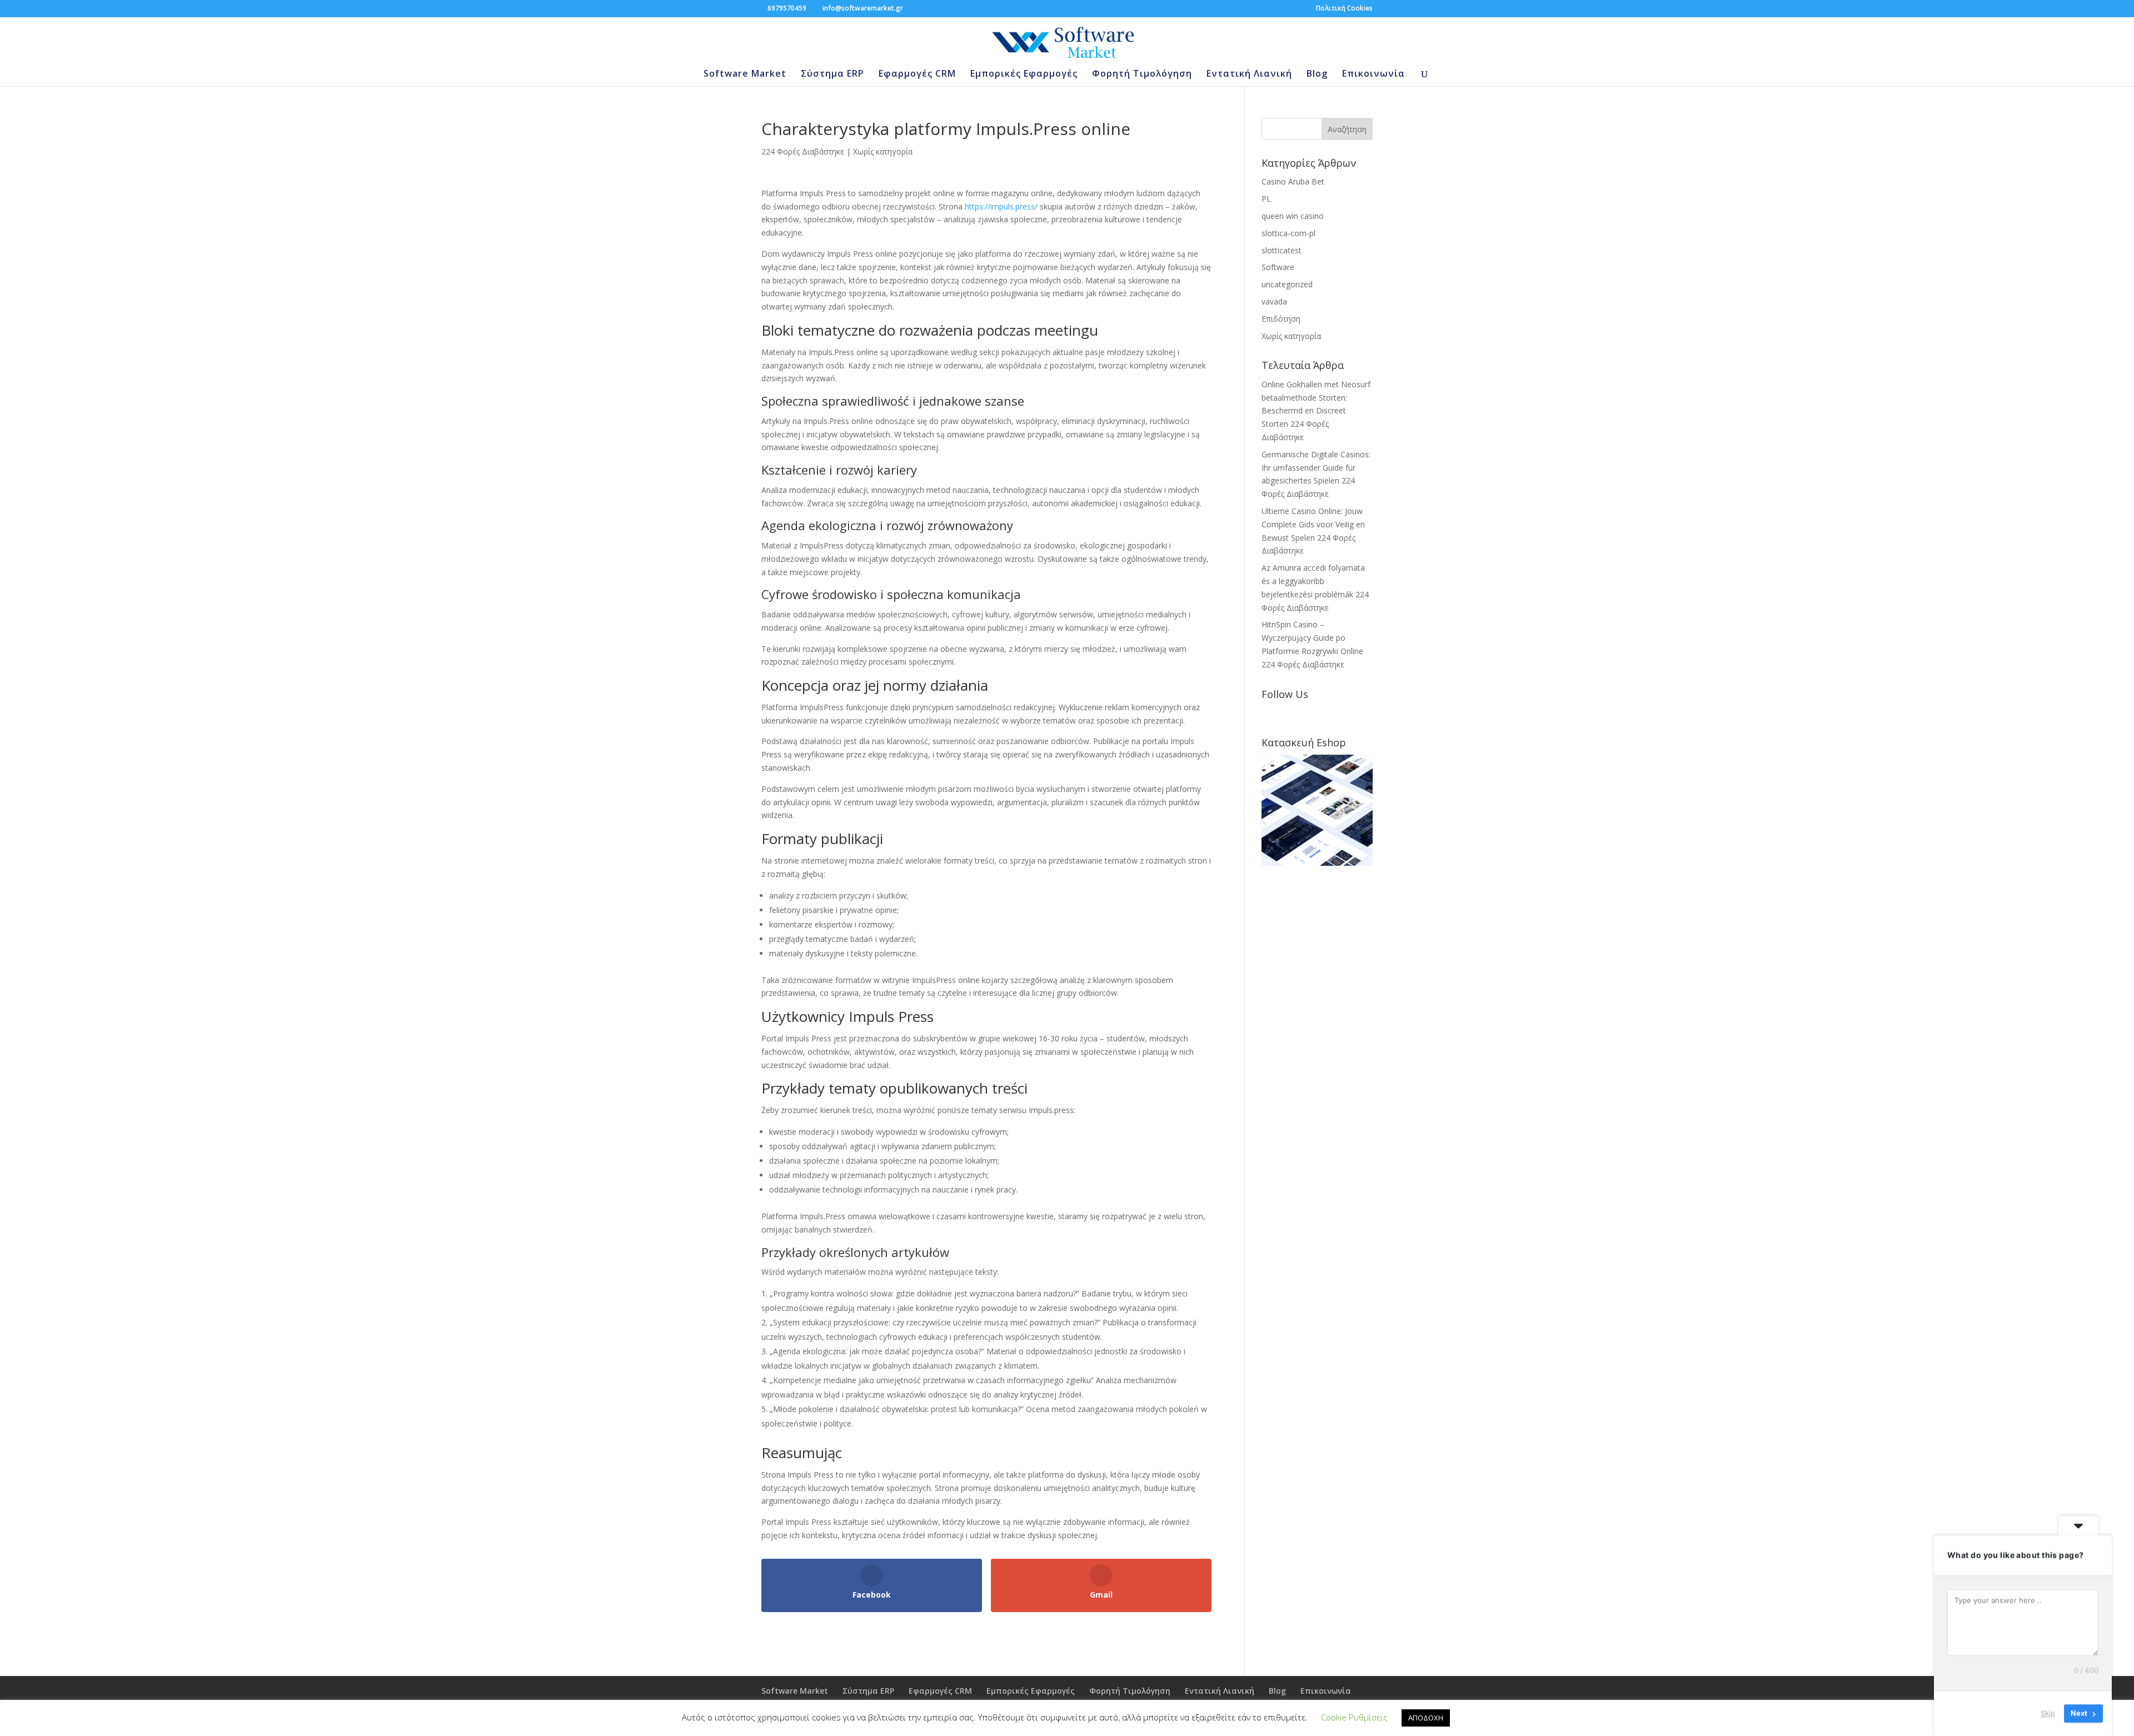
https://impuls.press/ (1001, 206)
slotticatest (1282, 250)
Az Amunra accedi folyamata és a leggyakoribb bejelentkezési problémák (1313, 581)
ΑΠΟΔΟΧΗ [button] (1426, 1718)
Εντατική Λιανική (1249, 74)
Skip (2048, 1713)
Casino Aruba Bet (1293, 181)
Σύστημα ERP (832, 74)
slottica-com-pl (1288, 233)
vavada (1274, 301)
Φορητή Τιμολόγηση (1142, 74)
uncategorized (1287, 284)
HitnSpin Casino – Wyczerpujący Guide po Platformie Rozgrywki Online (1312, 638)
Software (1278, 267)
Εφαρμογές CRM (917, 74)
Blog (1317, 74)
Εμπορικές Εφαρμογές (1024, 74)
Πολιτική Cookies (1344, 9)
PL (1266, 199)
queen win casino (1293, 216)
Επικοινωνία (1373, 74)
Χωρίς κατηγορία (883, 151)
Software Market (745, 74)
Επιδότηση (1281, 319)
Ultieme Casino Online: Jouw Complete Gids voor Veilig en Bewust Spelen (1313, 524)
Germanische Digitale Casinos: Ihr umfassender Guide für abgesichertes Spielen (1316, 468)
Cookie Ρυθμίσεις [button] (1354, 1717)
